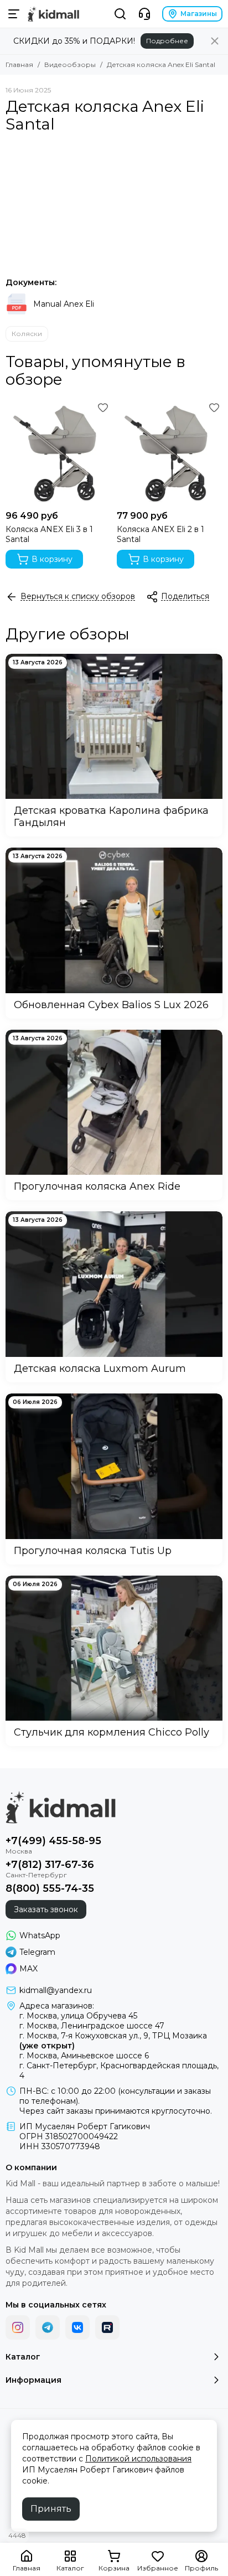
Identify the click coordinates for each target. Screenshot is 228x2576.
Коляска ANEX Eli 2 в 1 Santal (160, 534)
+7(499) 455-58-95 (53, 1841)
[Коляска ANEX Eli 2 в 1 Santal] (170, 452)
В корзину (52, 559)
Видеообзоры (70, 64)
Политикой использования (138, 2459)
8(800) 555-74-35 (50, 1888)
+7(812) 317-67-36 (50, 1865)
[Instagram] (18, 2327)
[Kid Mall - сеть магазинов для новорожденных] (53, 14)
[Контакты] (144, 14)
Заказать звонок (46, 1909)
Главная (19, 64)
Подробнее (167, 41)
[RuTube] (107, 2327)
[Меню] (14, 14)
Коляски (27, 334)
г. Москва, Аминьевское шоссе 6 (84, 2056)
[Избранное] (103, 407)
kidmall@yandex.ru (56, 1990)
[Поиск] (120, 14)
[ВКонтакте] (77, 2327)
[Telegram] (48, 2327)
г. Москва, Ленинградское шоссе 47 (92, 2026)
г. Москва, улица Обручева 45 (78, 2016)
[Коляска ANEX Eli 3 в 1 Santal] (58, 452)
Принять (51, 2509)
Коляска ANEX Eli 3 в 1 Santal (49, 534)
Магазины (199, 14)
